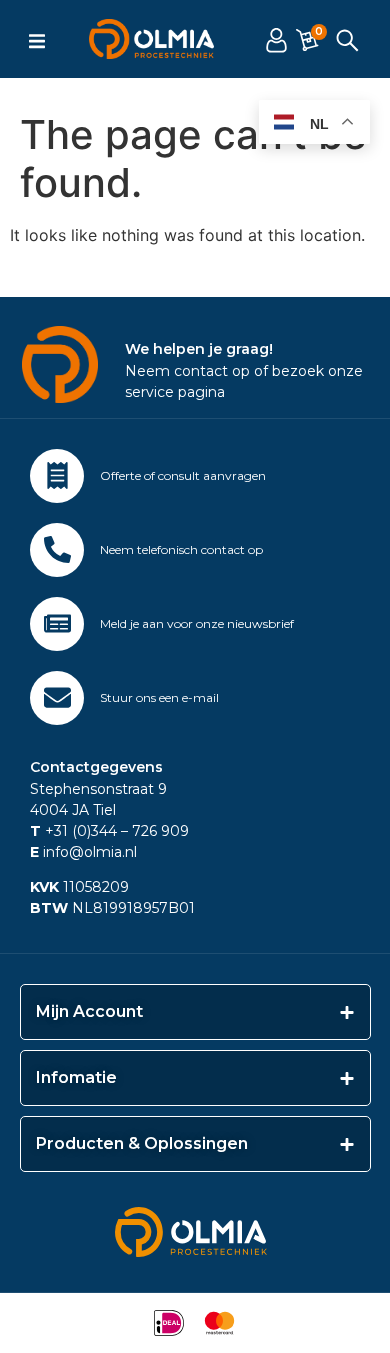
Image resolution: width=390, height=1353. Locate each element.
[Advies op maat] (57, 476)
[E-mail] (57, 698)
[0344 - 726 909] (57, 550)
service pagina (175, 392)
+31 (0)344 (73, 831)
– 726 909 (153, 831)
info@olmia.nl (83, 852)
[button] (37, 41)
